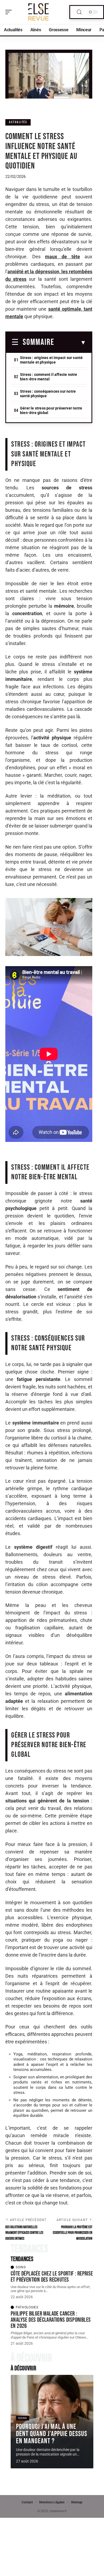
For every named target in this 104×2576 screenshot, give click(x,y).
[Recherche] (79, 12)
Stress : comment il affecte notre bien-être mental (49, 377)
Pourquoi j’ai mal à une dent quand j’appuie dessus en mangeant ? (52, 2434)
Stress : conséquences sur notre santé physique (48, 394)
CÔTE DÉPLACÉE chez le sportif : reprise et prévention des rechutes (52, 2277)
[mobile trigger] (10, 12)
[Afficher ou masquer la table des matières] (70, 343)
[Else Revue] (38, 12)
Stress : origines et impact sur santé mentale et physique (51, 360)
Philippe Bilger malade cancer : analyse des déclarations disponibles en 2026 (51, 2320)
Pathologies (27, 2307)
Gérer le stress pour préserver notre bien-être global (51, 410)
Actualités (18, 122)
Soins (21, 2267)
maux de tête (63, 257)
